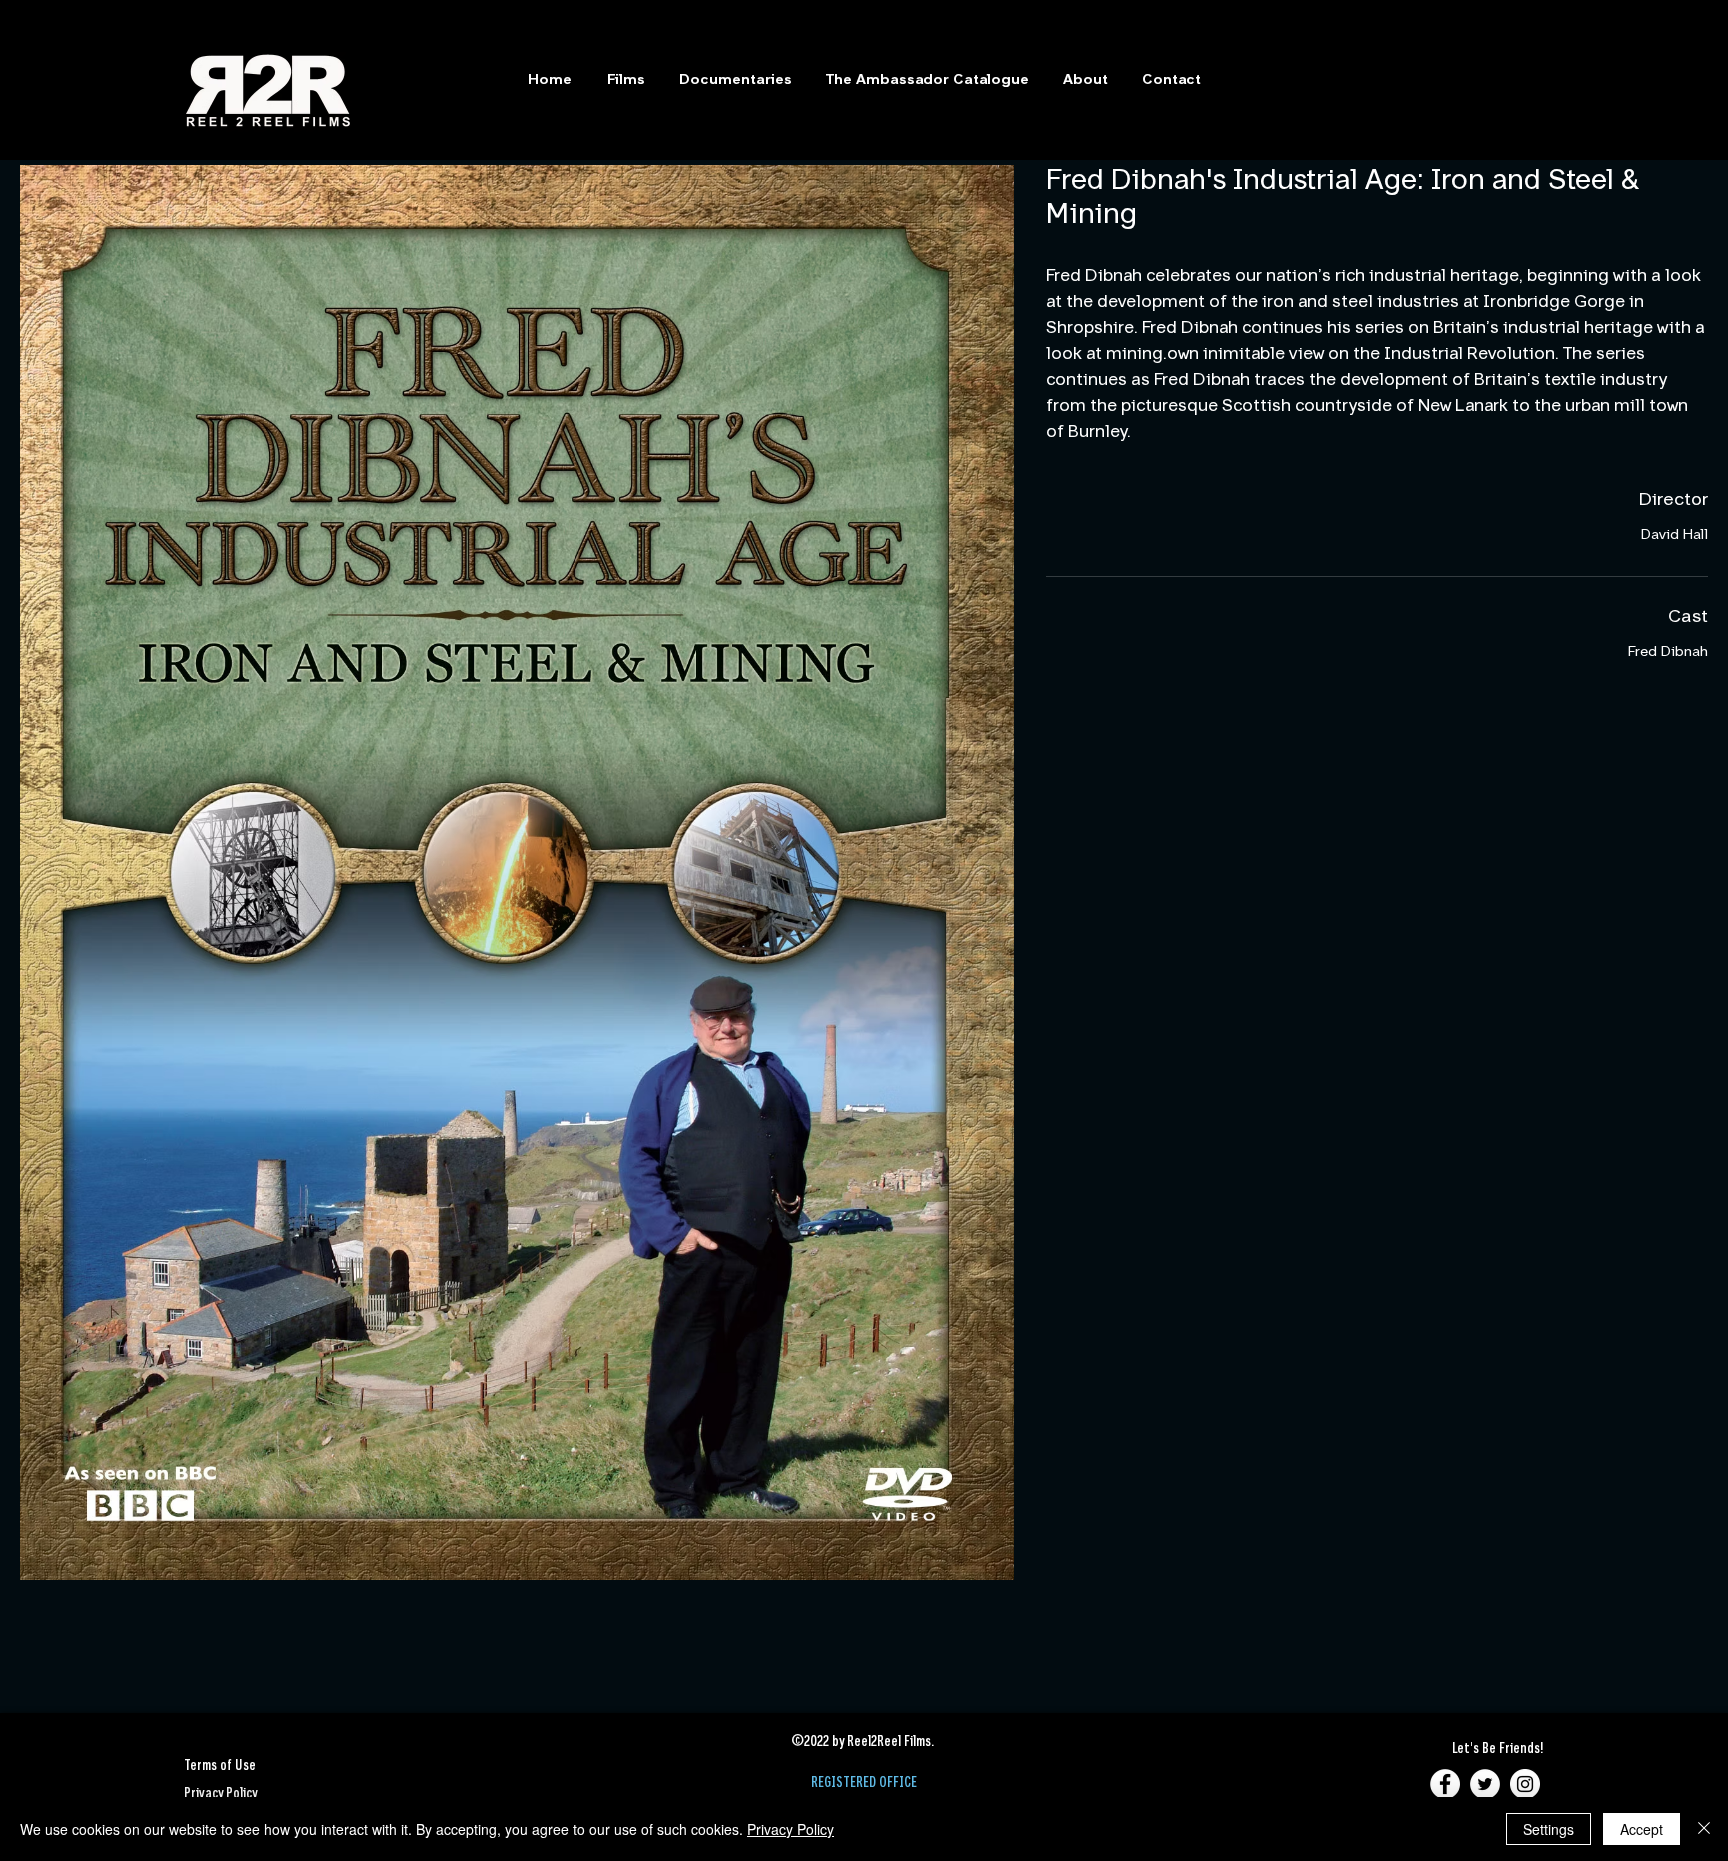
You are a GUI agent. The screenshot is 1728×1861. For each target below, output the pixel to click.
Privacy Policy (790, 1829)
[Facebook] (1445, 1784)
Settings (1548, 1829)
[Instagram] (1525, 1784)
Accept (1641, 1829)
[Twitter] (1485, 1784)
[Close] (1704, 1829)
